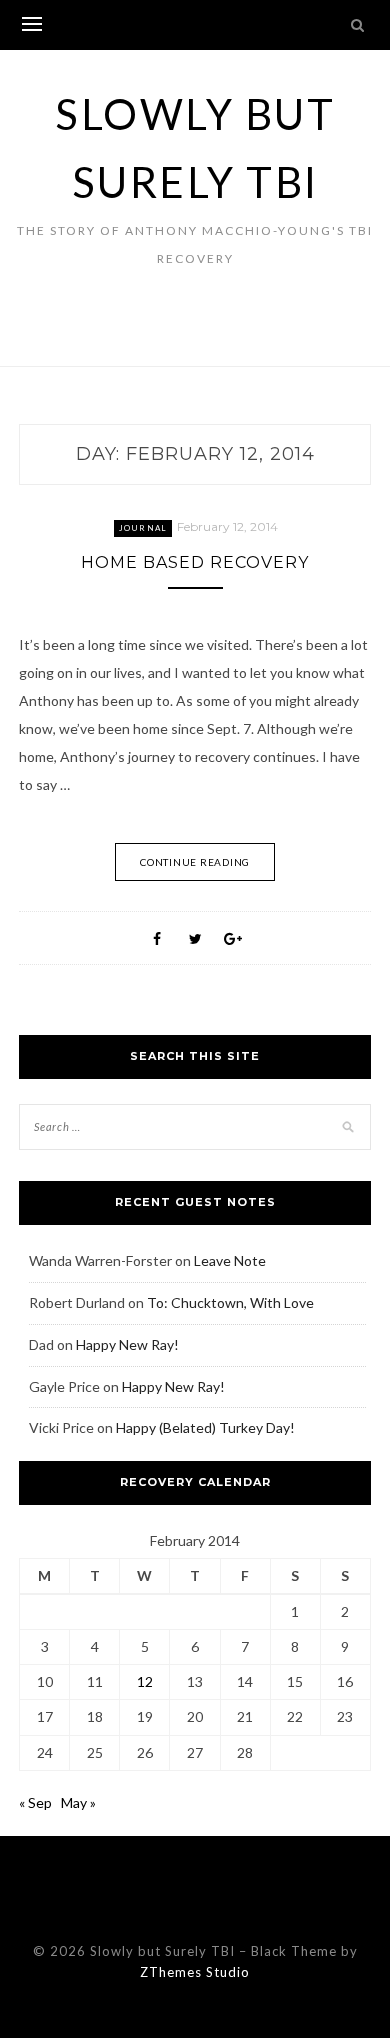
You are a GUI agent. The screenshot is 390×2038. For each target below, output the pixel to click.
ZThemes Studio (195, 1972)
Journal (143, 528)
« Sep (35, 1802)
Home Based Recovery (195, 562)
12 (145, 1681)
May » (78, 1802)
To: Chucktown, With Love (230, 1302)
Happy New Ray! (127, 1344)
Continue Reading (195, 862)
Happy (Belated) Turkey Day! (205, 1427)
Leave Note (230, 1260)
